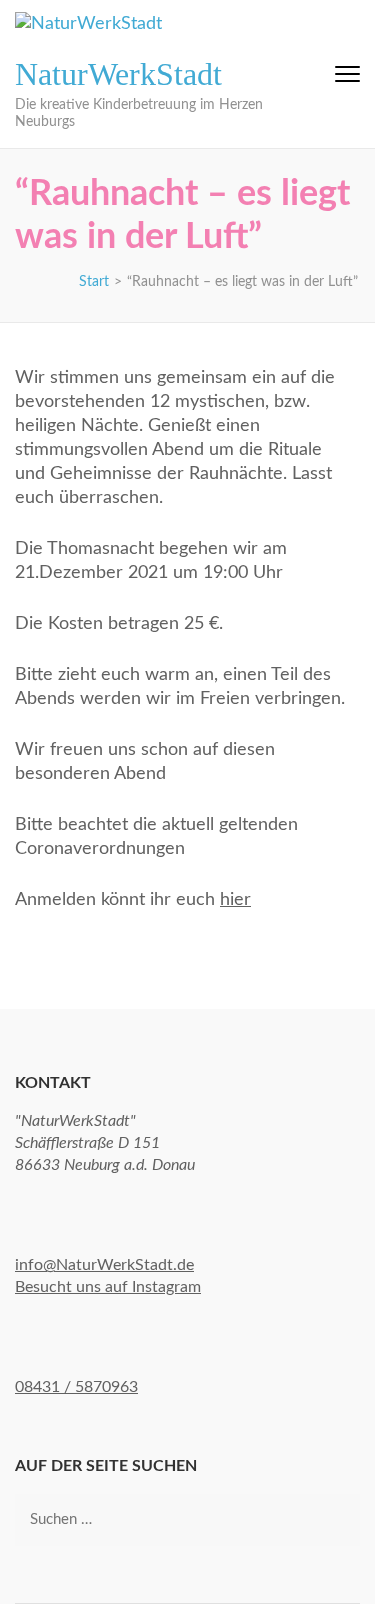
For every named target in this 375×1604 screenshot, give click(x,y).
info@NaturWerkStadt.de (104, 1265)
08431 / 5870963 (76, 1387)
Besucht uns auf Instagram (108, 1287)
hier (235, 900)
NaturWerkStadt (118, 74)
